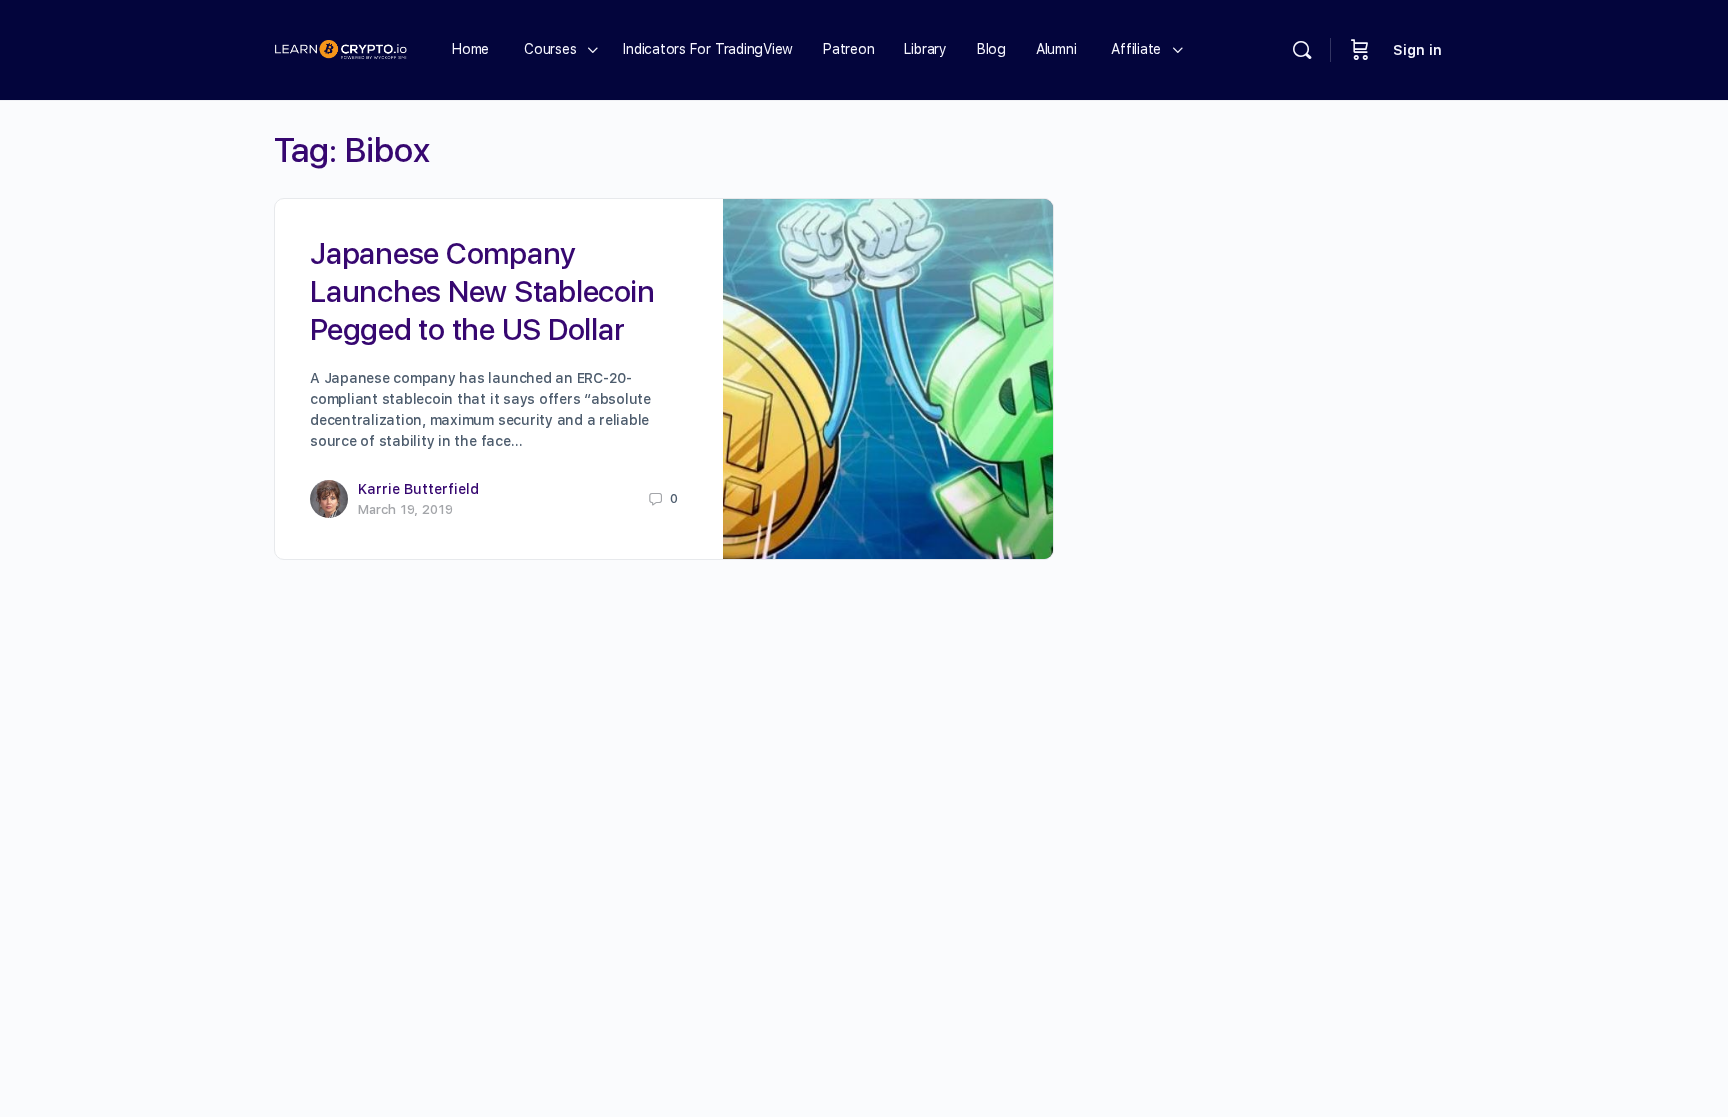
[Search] (1302, 50)
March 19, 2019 (405, 509)
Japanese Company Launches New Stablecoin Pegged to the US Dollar (482, 291)
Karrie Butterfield (418, 489)
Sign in (1417, 50)
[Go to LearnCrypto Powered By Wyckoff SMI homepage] (340, 47)
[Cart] (1360, 50)
